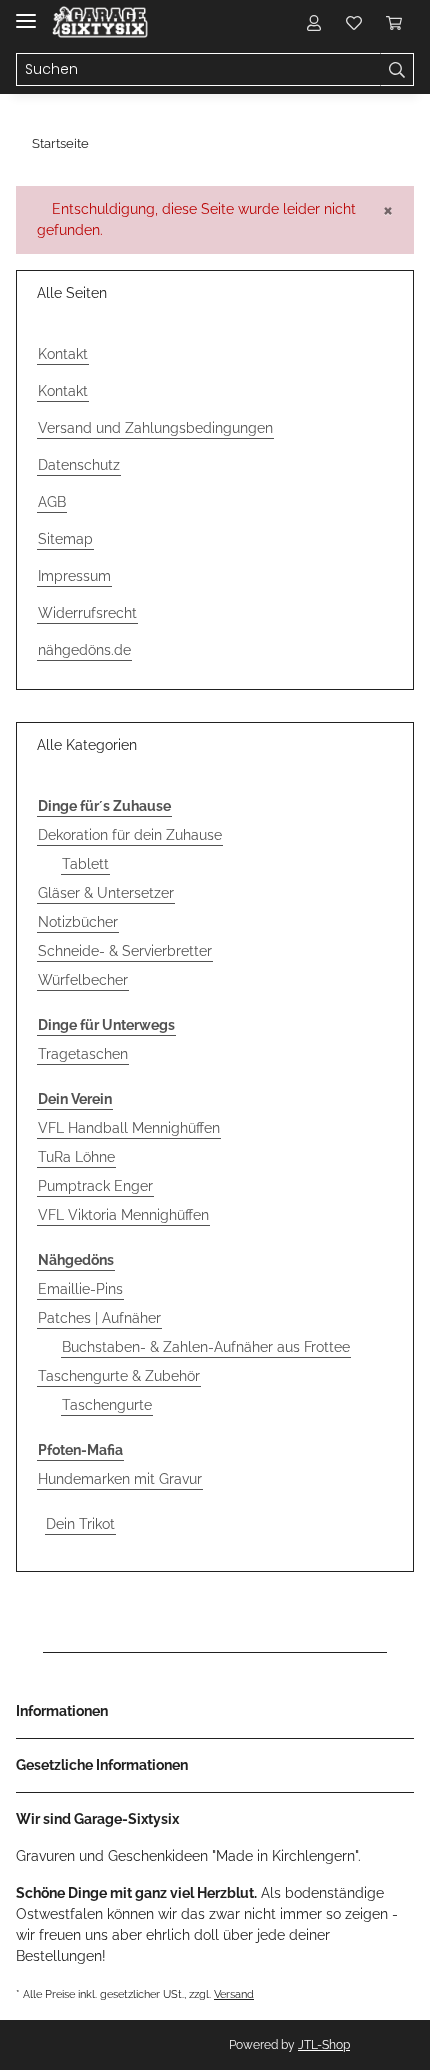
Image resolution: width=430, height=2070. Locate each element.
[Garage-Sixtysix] (100, 22)
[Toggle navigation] (26, 12)
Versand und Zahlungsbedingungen (155, 428)
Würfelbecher (83, 980)
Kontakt (63, 354)
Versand (234, 1994)
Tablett (85, 864)
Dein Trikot (80, 1524)
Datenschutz (79, 465)
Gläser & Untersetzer (106, 893)
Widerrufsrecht (87, 613)
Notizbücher (78, 922)
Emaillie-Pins (80, 1289)
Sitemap (65, 539)
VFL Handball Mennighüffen (129, 1128)
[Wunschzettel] (354, 22)
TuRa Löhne (76, 1157)
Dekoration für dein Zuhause (130, 835)
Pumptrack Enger (95, 1186)
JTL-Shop (324, 2045)
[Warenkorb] (394, 22)
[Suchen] (397, 70)
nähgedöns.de (84, 650)
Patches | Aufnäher (99, 1318)
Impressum (74, 576)
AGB (52, 502)
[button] (314, 22)
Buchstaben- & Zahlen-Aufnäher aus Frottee (206, 1347)
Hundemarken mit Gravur (120, 1479)
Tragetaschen (83, 1054)
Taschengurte (107, 1405)
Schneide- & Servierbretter (125, 951)
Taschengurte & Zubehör (119, 1376)
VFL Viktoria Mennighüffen (123, 1215)
